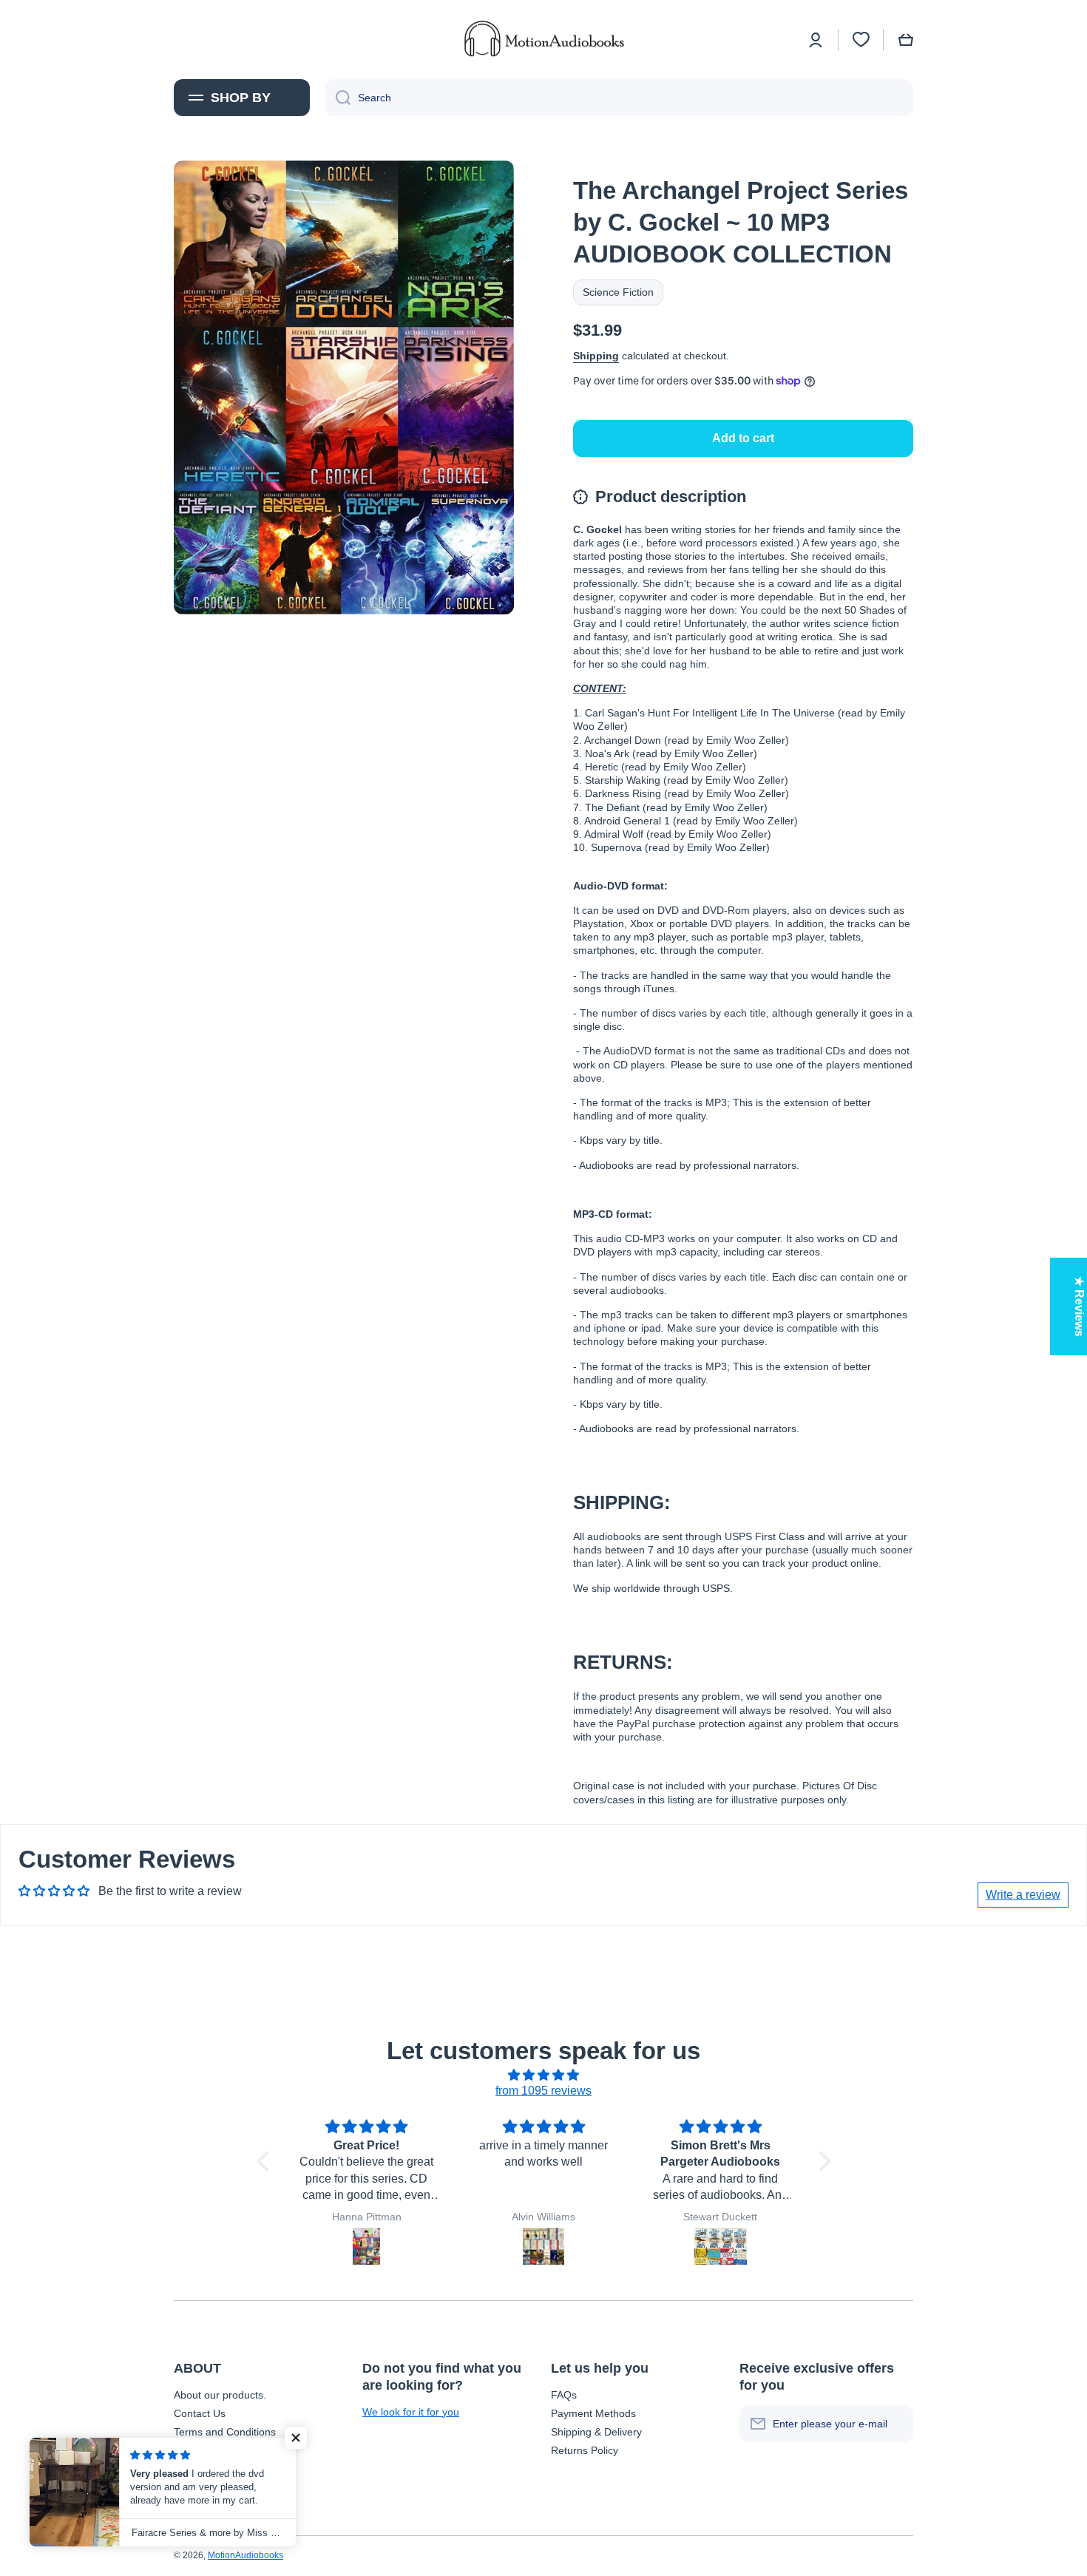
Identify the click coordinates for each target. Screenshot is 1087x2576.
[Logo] (543, 40)
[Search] (338, 98)
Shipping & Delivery (596, 2432)
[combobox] (619, 98)
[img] (544, 2075)
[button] (906, 40)
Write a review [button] (1023, 1895)
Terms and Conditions (225, 2432)
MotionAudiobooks (245, 2555)
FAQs (564, 2395)
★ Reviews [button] (1079, 1306)
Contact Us (200, 2413)
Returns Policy (585, 2450)
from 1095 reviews (543, 2091)
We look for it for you (411, 2412)
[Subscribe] (895, 2424)
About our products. (220, 2395)
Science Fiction (618, 292)
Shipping (596, 356)
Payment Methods (593, 2413)
